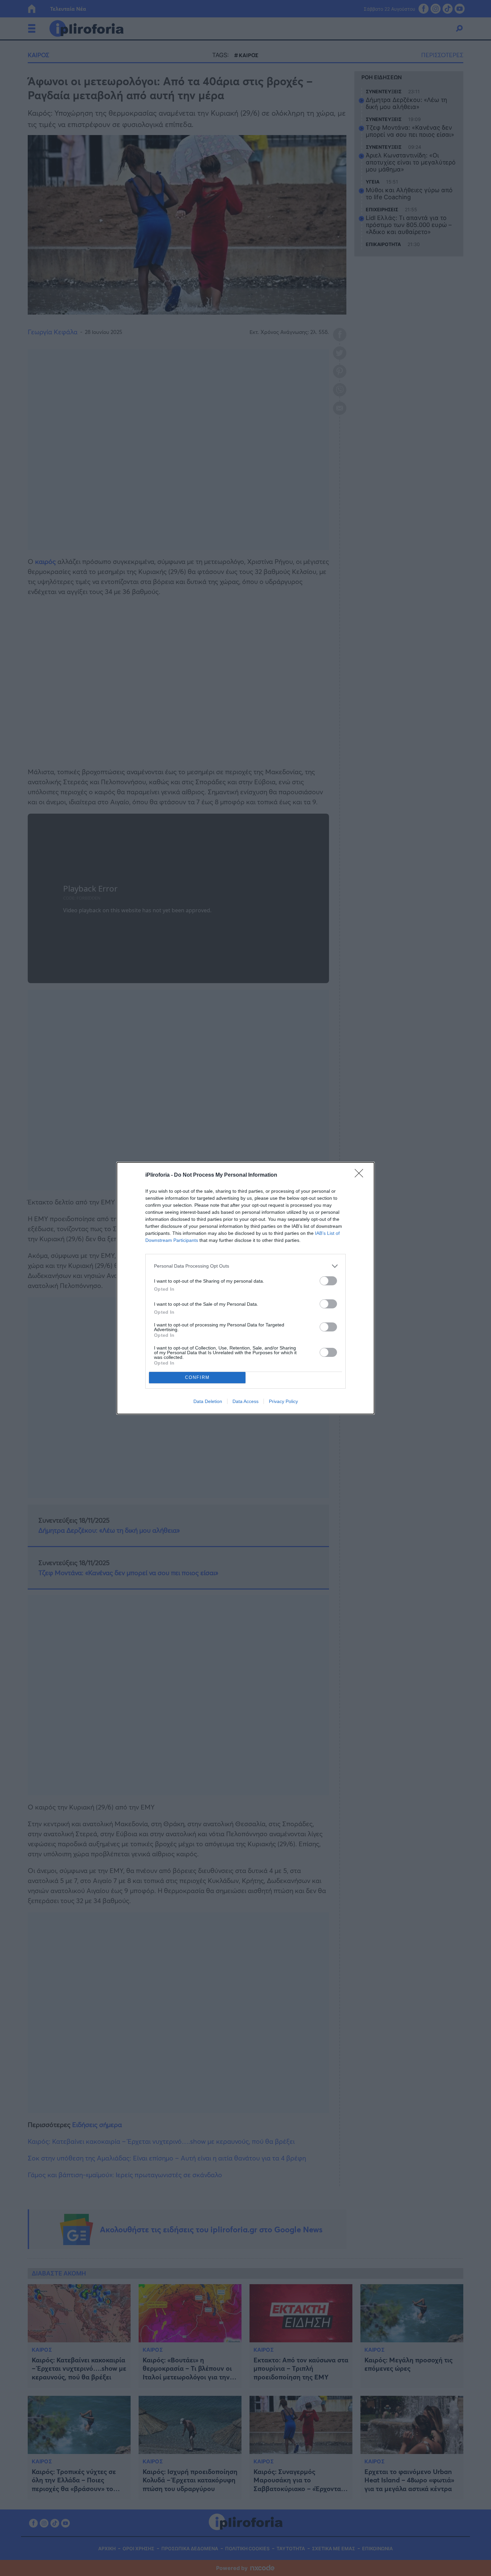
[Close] (361, 1175)
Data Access (246, 1401)
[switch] (328, 1281)
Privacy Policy (283, 1401)
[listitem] (246, 1266)
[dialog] (246, 1288)
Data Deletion (208, 1401)
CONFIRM (197, 1377)
